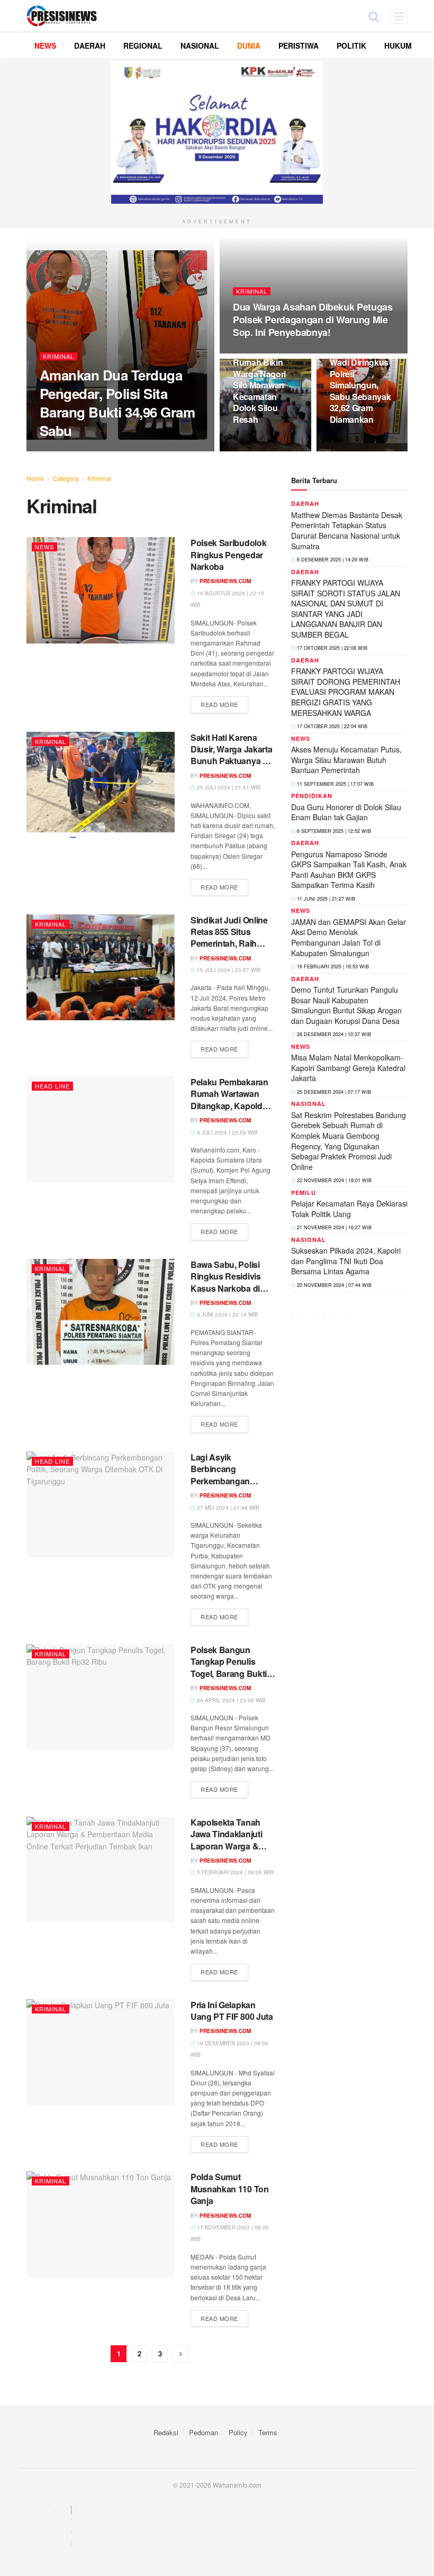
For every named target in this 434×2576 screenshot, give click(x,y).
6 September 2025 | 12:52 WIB (333, 831)
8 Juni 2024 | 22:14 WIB (227, 1314)
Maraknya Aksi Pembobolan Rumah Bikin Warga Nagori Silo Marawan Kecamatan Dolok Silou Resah (261, 379)
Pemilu (304, 1192)
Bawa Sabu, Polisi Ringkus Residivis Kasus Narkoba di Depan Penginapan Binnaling (228, 1288)
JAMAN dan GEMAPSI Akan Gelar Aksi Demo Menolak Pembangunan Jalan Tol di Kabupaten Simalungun (349, 937)
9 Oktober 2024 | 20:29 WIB (277, 353)
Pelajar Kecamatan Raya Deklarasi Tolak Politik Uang (349, 1209)
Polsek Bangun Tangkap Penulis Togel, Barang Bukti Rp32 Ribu (229, 1667)
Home (35, 478)
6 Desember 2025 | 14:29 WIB (332, 560)
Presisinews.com (74, 451)
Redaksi (166, 2432)
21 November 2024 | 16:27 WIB (333, 1227)
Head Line (52, 1086)
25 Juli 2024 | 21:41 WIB (228, 787)
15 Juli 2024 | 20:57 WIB (228, 970)
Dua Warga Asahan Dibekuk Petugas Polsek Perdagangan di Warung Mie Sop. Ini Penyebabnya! (313, 320)
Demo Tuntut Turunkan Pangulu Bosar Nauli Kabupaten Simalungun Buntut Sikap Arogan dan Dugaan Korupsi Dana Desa (346, 1005)
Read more (219, 704)
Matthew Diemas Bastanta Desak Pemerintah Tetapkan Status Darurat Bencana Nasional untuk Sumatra (347, 530)
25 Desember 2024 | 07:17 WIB (333, 1092)
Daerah (305, 504)
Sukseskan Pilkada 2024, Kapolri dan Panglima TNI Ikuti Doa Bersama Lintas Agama (346, 1261)
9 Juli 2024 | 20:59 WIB (227, 1132)
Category (66, 478)
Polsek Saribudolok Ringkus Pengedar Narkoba (228, 555)
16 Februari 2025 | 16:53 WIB (332, 967)
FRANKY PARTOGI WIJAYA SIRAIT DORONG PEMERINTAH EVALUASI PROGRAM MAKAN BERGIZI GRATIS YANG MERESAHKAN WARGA (346, 692)
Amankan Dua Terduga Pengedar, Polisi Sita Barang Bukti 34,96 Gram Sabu (117, 403)
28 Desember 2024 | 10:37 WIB (333, 1034)
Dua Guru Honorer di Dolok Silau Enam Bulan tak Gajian (346, 812)
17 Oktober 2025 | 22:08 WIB (331, 648)
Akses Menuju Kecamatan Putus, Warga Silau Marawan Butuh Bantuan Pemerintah (346, 760)
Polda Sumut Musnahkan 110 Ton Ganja (230, 2189)
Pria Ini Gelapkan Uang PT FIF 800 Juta (232, 2011)
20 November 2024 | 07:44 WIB (333, 1285)
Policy (238, 2432)
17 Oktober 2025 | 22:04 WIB (331, 726)
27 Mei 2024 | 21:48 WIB (227, 1508)
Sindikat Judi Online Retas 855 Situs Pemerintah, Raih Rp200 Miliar (229, 938)
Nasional (309, 1104)
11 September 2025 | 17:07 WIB (334, 784)
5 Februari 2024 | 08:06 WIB (234, 1872)
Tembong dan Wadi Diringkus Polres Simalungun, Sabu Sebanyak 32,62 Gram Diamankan (360, 385)
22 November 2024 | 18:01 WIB (333, 1180)
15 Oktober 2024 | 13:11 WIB (151, 451)
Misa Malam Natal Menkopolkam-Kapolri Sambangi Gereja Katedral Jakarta (348, 1068)
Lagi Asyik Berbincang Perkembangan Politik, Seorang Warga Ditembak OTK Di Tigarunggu (232, 1487)
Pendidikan (312, 796)
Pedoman (204, 2432)
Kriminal (58, 356)
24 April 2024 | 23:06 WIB (230, 1700)
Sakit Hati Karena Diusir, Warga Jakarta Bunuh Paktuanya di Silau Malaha (231, 755)
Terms (268, 2432)
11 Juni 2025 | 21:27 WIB (325, 899)
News (44, 547)
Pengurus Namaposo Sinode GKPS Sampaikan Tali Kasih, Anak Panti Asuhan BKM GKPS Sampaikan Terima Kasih (349, 870)
